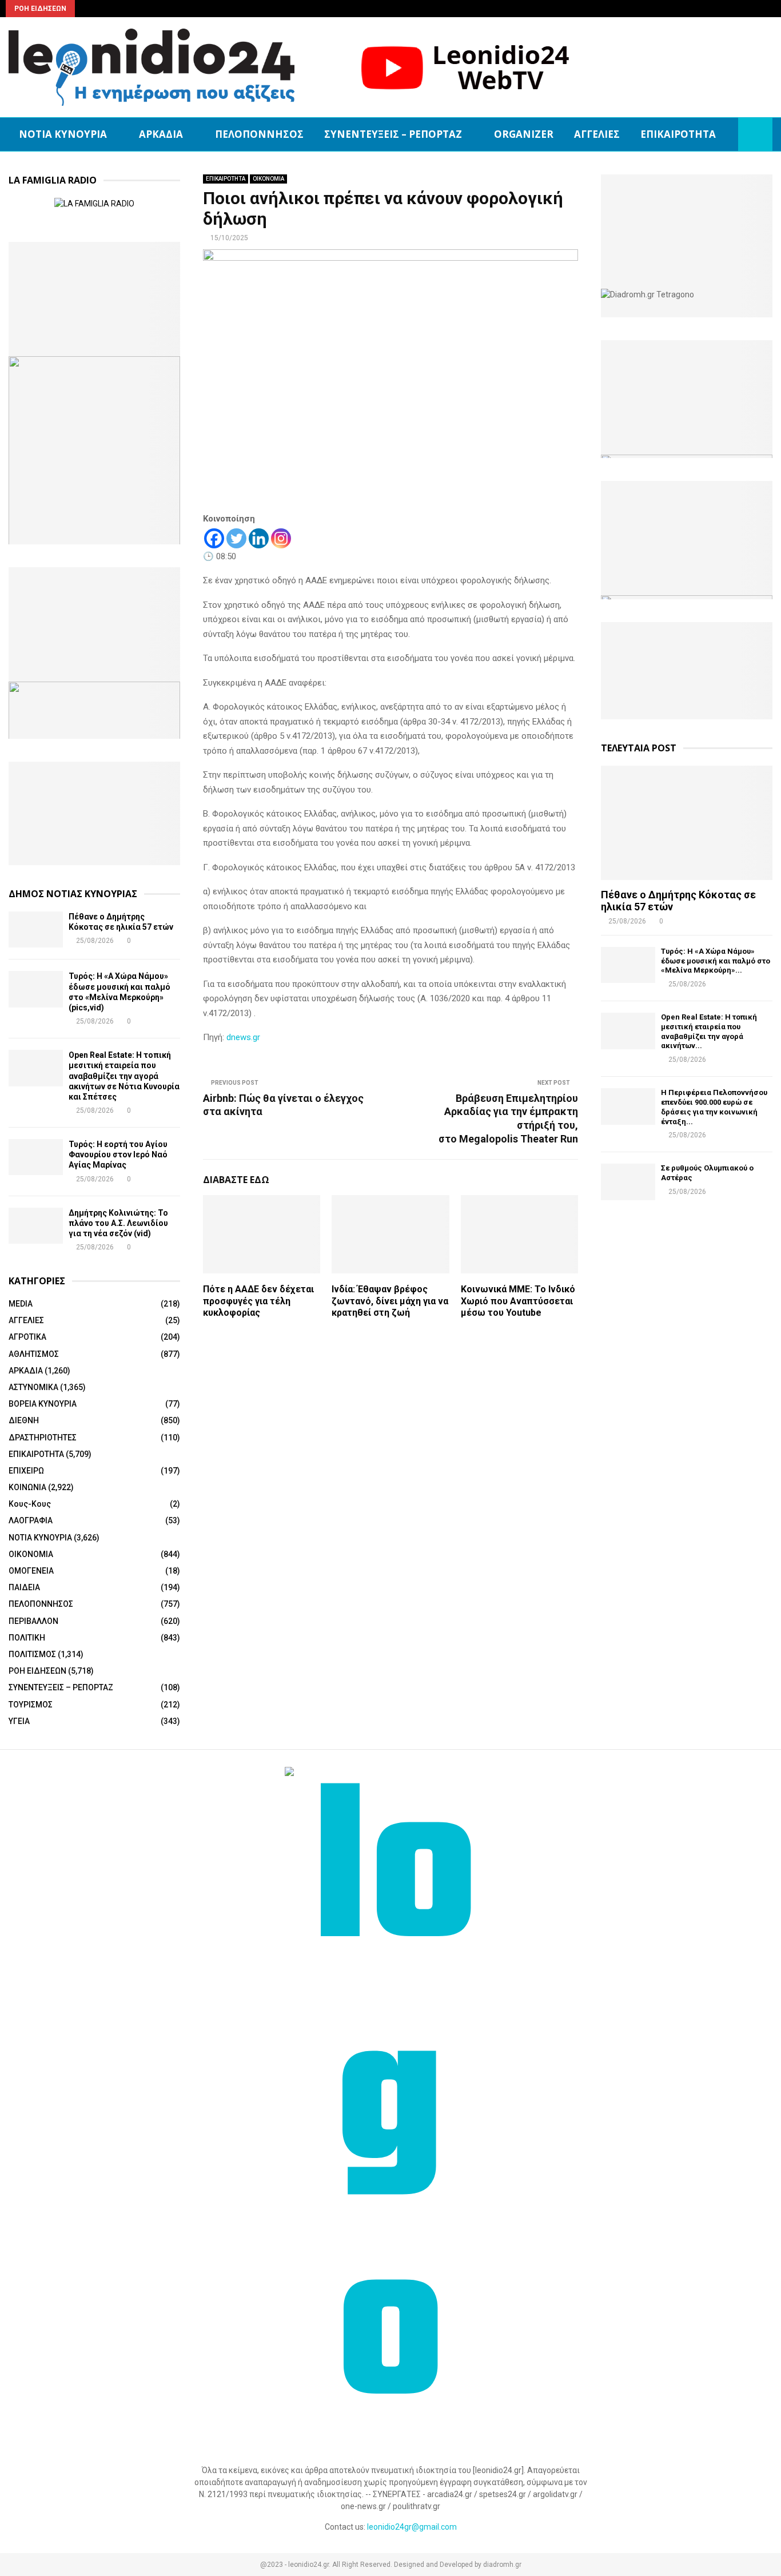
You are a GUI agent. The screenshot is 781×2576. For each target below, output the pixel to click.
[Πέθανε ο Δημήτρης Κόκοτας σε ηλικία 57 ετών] (36, 929)
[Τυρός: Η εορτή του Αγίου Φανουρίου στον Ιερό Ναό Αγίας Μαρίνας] (36, 1157)
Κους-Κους (30, 1504)
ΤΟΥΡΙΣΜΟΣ (31, 1705)
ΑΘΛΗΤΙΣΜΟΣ (34, 1354)
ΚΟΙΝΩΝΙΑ (27, 1487)
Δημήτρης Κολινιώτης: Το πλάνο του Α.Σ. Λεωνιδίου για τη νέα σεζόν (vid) (118, 1223)
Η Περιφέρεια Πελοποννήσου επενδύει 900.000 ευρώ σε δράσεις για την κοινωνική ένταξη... (714, 1107)
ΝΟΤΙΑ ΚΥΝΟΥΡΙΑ (63, 134)
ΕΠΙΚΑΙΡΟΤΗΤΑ (678, 134)
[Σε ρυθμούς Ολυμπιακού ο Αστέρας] (628, 1182)
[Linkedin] (259, 538)
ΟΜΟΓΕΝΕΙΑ (31, 1571)
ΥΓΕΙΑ (19, 1721)
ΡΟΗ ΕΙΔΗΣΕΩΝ (37, 1671)
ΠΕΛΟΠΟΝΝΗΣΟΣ (259, 134)
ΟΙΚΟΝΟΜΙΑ (268, 179)
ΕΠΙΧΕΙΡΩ (26, 1471)
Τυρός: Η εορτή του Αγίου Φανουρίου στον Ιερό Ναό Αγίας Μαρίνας (118, 1154)
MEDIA (21, 1304)
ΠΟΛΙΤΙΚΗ (27, 1638)
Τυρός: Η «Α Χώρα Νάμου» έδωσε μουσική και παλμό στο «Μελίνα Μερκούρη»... (716, 961)
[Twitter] (236, 538)
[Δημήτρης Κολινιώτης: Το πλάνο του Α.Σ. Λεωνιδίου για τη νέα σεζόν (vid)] (36, 1226)
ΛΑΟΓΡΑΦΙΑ (31, 1520)
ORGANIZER (524, 134)
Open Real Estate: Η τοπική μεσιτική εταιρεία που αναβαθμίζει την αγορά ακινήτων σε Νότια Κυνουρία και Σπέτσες (124, 1076)
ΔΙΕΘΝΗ (24, 1420)
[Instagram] (281, 538)
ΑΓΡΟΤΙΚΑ (27, 1337)
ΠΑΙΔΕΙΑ (24, 1587)
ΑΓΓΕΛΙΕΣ (597, 134)
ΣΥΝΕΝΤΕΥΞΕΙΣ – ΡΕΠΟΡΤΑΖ (393, 134)
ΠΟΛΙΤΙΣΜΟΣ (32, 1654)
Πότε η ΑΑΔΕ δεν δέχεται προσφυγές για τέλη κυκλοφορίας (258, 1301)
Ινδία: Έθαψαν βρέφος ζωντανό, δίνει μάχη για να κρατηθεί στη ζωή (390, 1301)
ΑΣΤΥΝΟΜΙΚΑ (33, 1387)
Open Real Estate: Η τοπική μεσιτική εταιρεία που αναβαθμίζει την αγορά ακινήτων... (709, 1031)
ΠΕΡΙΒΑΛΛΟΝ (33, 1621)
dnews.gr (243, 1037)
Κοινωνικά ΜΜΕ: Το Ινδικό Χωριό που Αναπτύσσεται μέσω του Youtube (518, 1301)
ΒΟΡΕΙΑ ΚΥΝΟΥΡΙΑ (43, 1404)
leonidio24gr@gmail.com (412, 2527)
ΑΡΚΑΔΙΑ (161, 134)
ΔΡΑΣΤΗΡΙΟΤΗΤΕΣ (43, 1438)
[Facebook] (214, 538)
